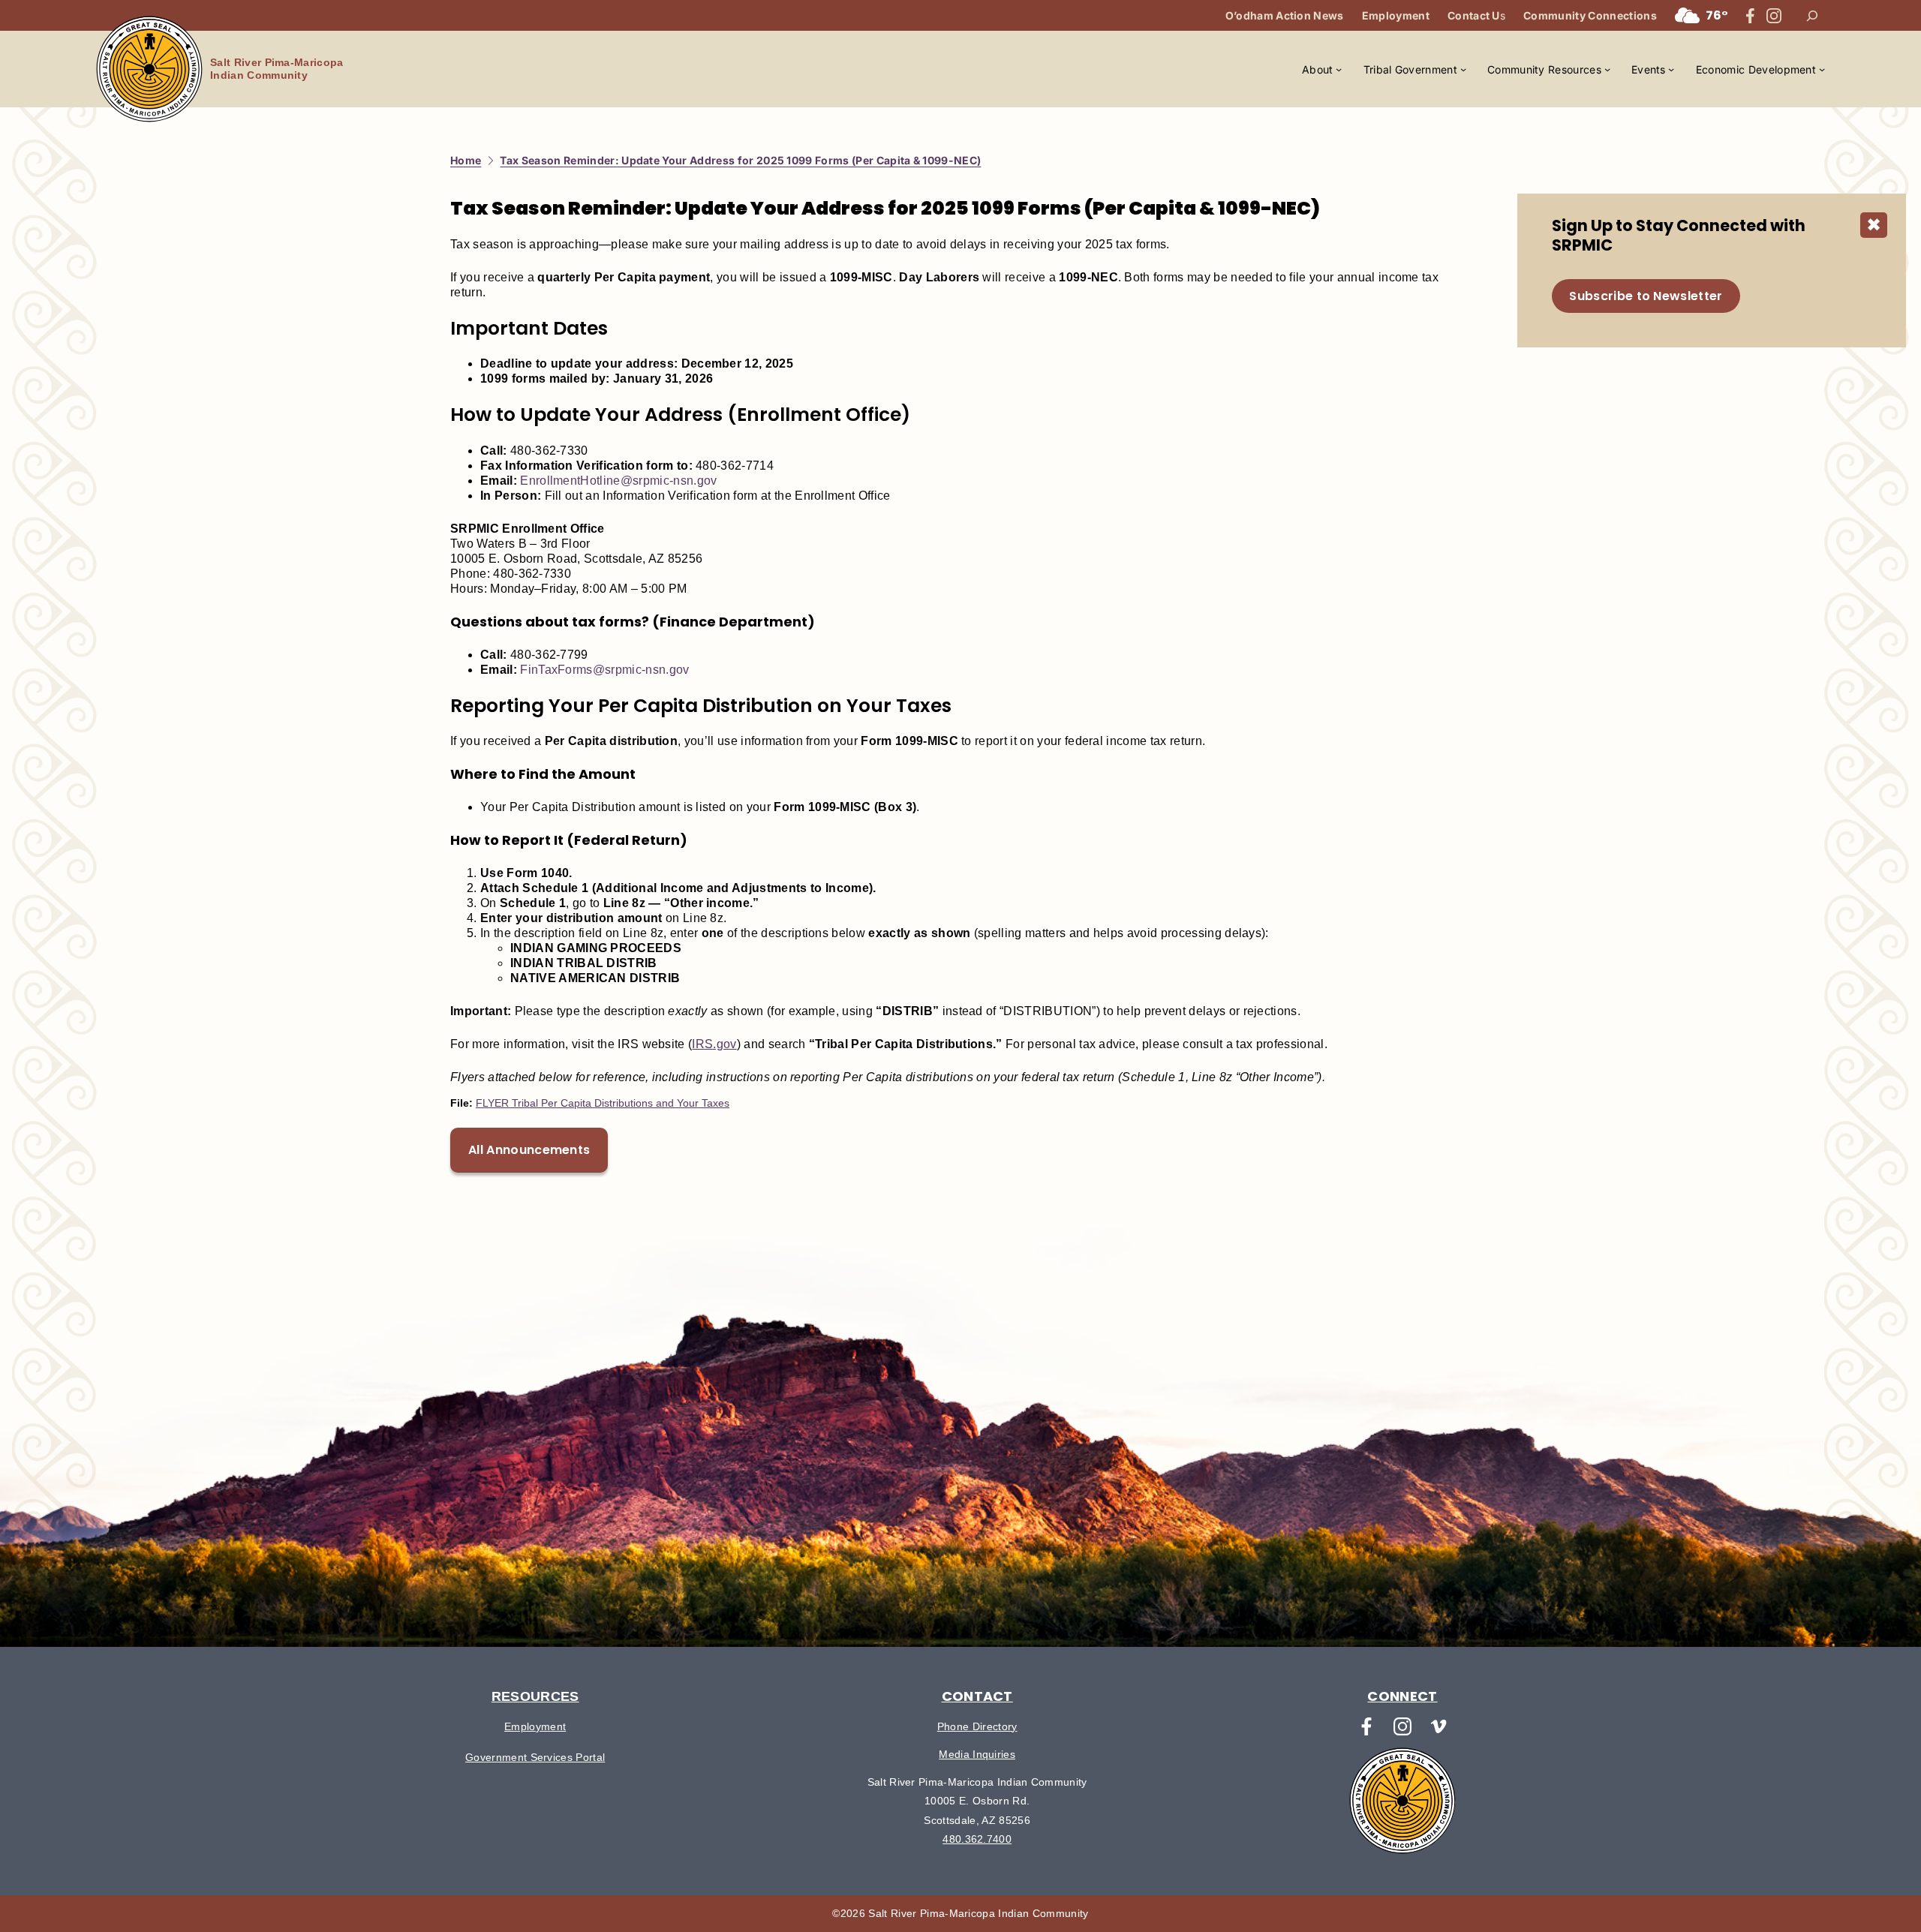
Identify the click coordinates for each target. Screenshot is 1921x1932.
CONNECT (1402, 1696)
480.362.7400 (977, 1839)
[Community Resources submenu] (1607, 69)
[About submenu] (1339, 69)
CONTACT (977, 1696)
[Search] (1812, 16)
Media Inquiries (977, 1754)
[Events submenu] (1671, 69)
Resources (535, 1696)
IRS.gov (714, 1044)
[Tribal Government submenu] (1463, 69)
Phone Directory (977, 1726)
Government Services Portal (535, 1757)
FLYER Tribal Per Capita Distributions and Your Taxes (603, 1103)
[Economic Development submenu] (1822, 69)
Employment (535, 1726)
